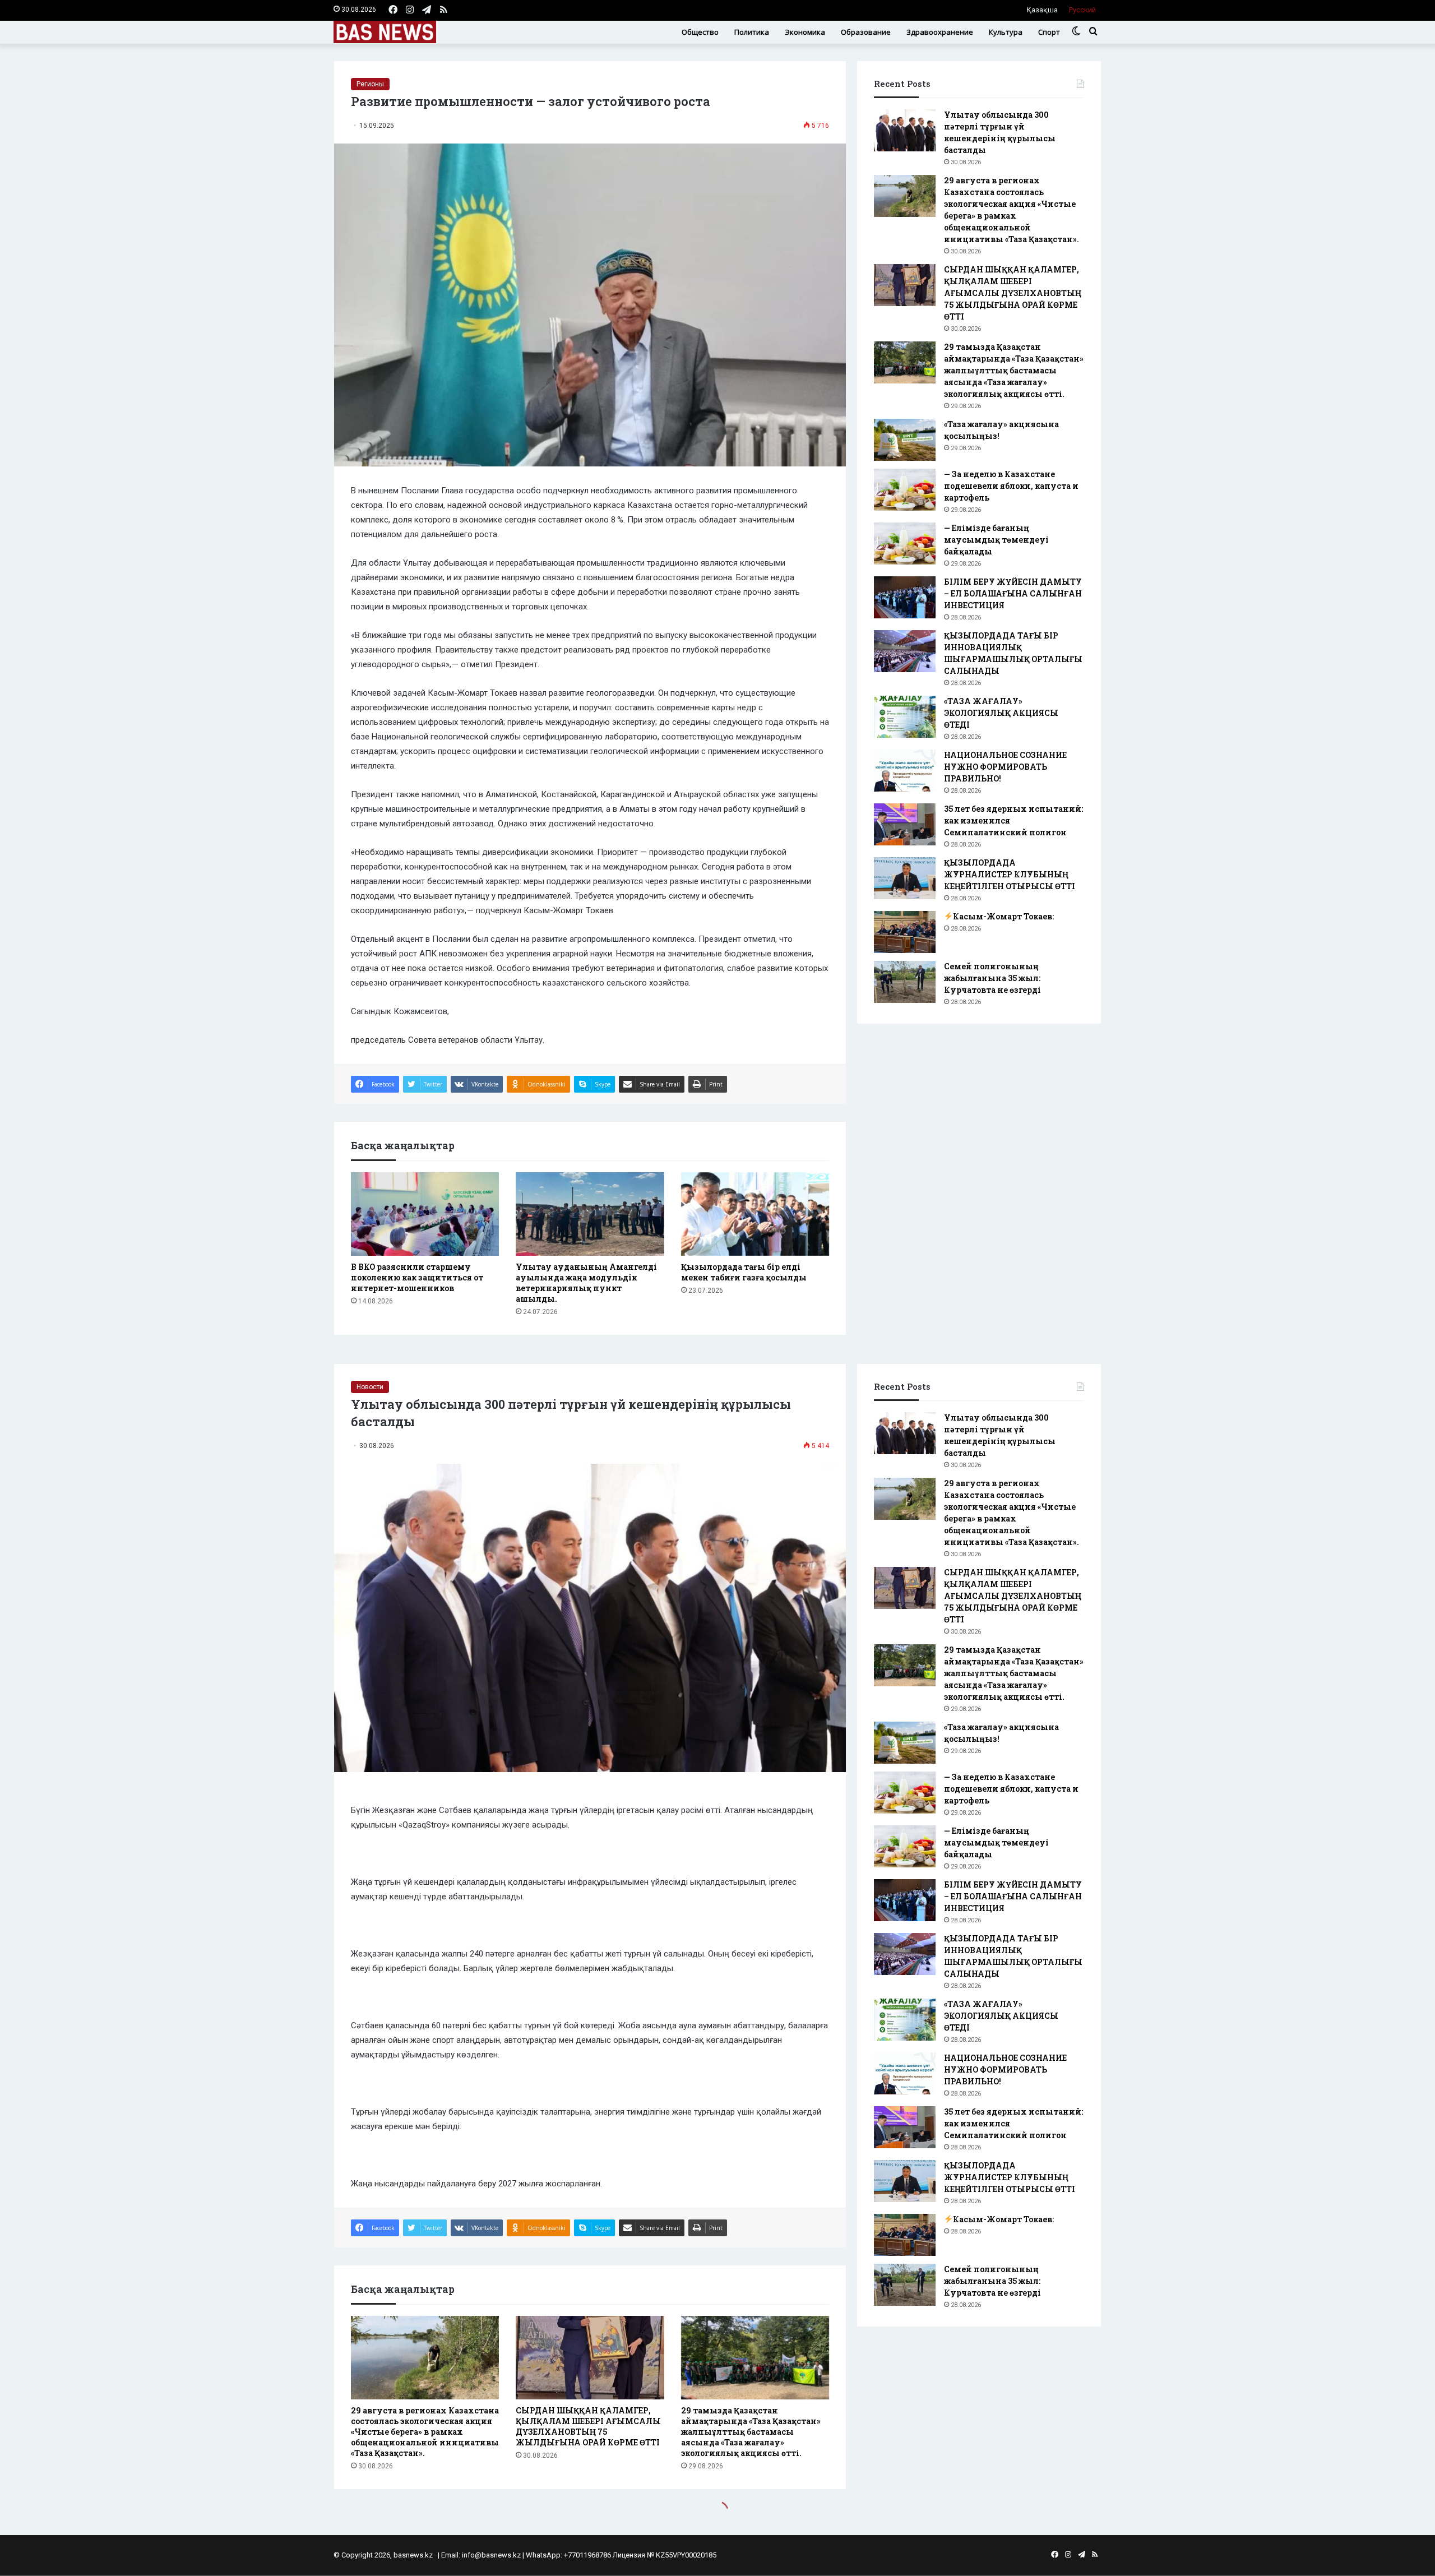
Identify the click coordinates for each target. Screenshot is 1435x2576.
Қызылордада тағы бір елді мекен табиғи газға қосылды (744, 1272)
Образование (866, 32)
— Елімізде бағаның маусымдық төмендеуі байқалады (996, 540)
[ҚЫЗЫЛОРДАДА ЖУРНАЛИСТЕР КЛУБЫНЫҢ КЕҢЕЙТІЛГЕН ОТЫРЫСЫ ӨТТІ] (905, 878)
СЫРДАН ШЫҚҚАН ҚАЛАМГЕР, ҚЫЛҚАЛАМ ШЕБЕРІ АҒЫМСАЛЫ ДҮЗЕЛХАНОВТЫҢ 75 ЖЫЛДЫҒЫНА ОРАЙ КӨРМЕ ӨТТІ (1013, 293)
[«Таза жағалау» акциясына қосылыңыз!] (905, 440)
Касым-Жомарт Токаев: (1003, 916)
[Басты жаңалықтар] (385, 32)
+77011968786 (587, 2555)
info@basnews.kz (491, 2555)
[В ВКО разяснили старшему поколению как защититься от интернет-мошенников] (425, 1214)
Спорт (1049, 32)
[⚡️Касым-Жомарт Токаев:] (905, 932)
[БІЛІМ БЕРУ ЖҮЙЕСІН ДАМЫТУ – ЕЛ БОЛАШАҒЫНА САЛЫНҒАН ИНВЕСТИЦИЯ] (905, 597)
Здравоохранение (940, 32)
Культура (1006, 32)
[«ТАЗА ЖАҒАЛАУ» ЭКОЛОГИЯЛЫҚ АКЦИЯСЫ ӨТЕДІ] (905, 717)
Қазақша (1042, 10)
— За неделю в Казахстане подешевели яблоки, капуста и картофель (1011, 486)
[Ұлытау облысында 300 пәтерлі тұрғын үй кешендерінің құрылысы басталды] (905, 130)
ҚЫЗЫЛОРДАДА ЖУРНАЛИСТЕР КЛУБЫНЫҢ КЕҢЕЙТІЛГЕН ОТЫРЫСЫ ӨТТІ (1010, 874)
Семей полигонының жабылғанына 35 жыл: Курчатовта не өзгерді (992, 978)
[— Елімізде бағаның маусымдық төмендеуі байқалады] (905, 544)
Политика (752, 32)
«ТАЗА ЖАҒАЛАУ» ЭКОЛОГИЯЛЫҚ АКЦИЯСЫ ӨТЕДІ (1001, 713)
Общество (700, 32)
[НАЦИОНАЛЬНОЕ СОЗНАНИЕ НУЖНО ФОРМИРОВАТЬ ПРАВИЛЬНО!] (905, 771)
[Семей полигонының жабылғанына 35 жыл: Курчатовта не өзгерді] (905, 982)
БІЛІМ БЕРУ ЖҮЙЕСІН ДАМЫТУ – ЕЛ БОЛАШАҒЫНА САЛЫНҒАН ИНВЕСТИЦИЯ (1013, 593)
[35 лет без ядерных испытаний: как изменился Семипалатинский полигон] (905, 824)
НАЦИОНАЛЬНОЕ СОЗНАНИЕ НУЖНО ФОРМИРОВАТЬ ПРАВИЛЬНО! (1005, 767)
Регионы (370, 84)
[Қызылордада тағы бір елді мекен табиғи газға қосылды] (755, 1214)
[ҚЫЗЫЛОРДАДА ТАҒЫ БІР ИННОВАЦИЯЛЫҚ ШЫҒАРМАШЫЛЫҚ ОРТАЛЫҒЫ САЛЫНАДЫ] (905, 651)
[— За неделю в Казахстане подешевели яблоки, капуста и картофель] (905, 490)
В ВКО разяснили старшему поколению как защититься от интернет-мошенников (417, 1277)
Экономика (805, 32)
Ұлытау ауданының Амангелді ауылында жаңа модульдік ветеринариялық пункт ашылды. (586, 1283)
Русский (1082, 10)
